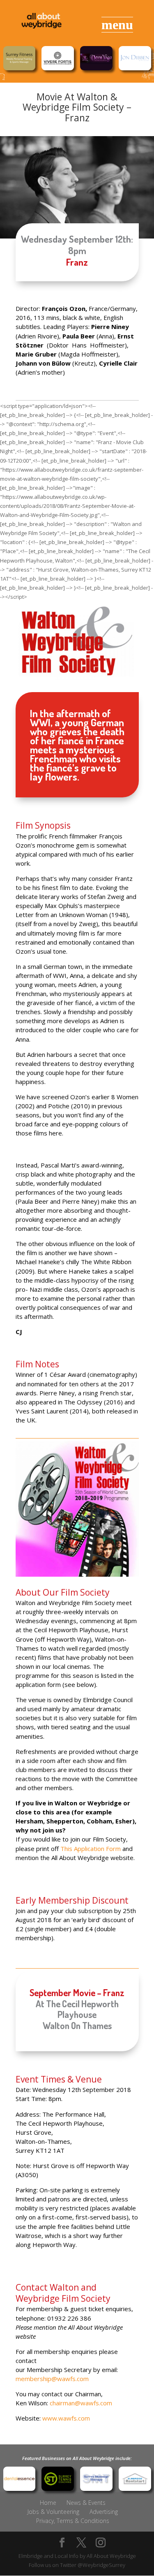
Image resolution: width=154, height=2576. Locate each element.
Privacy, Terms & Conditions (73, 2521)
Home (48, 2503)
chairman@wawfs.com (81, 2403)
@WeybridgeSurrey (101, 2565)
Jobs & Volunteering (53, 2512)
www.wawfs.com (66, 2418)
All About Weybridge (111, 2556)
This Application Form (91, 1849)
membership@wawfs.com (52, 2379)
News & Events (86, 2503)
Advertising (104, 2512)
